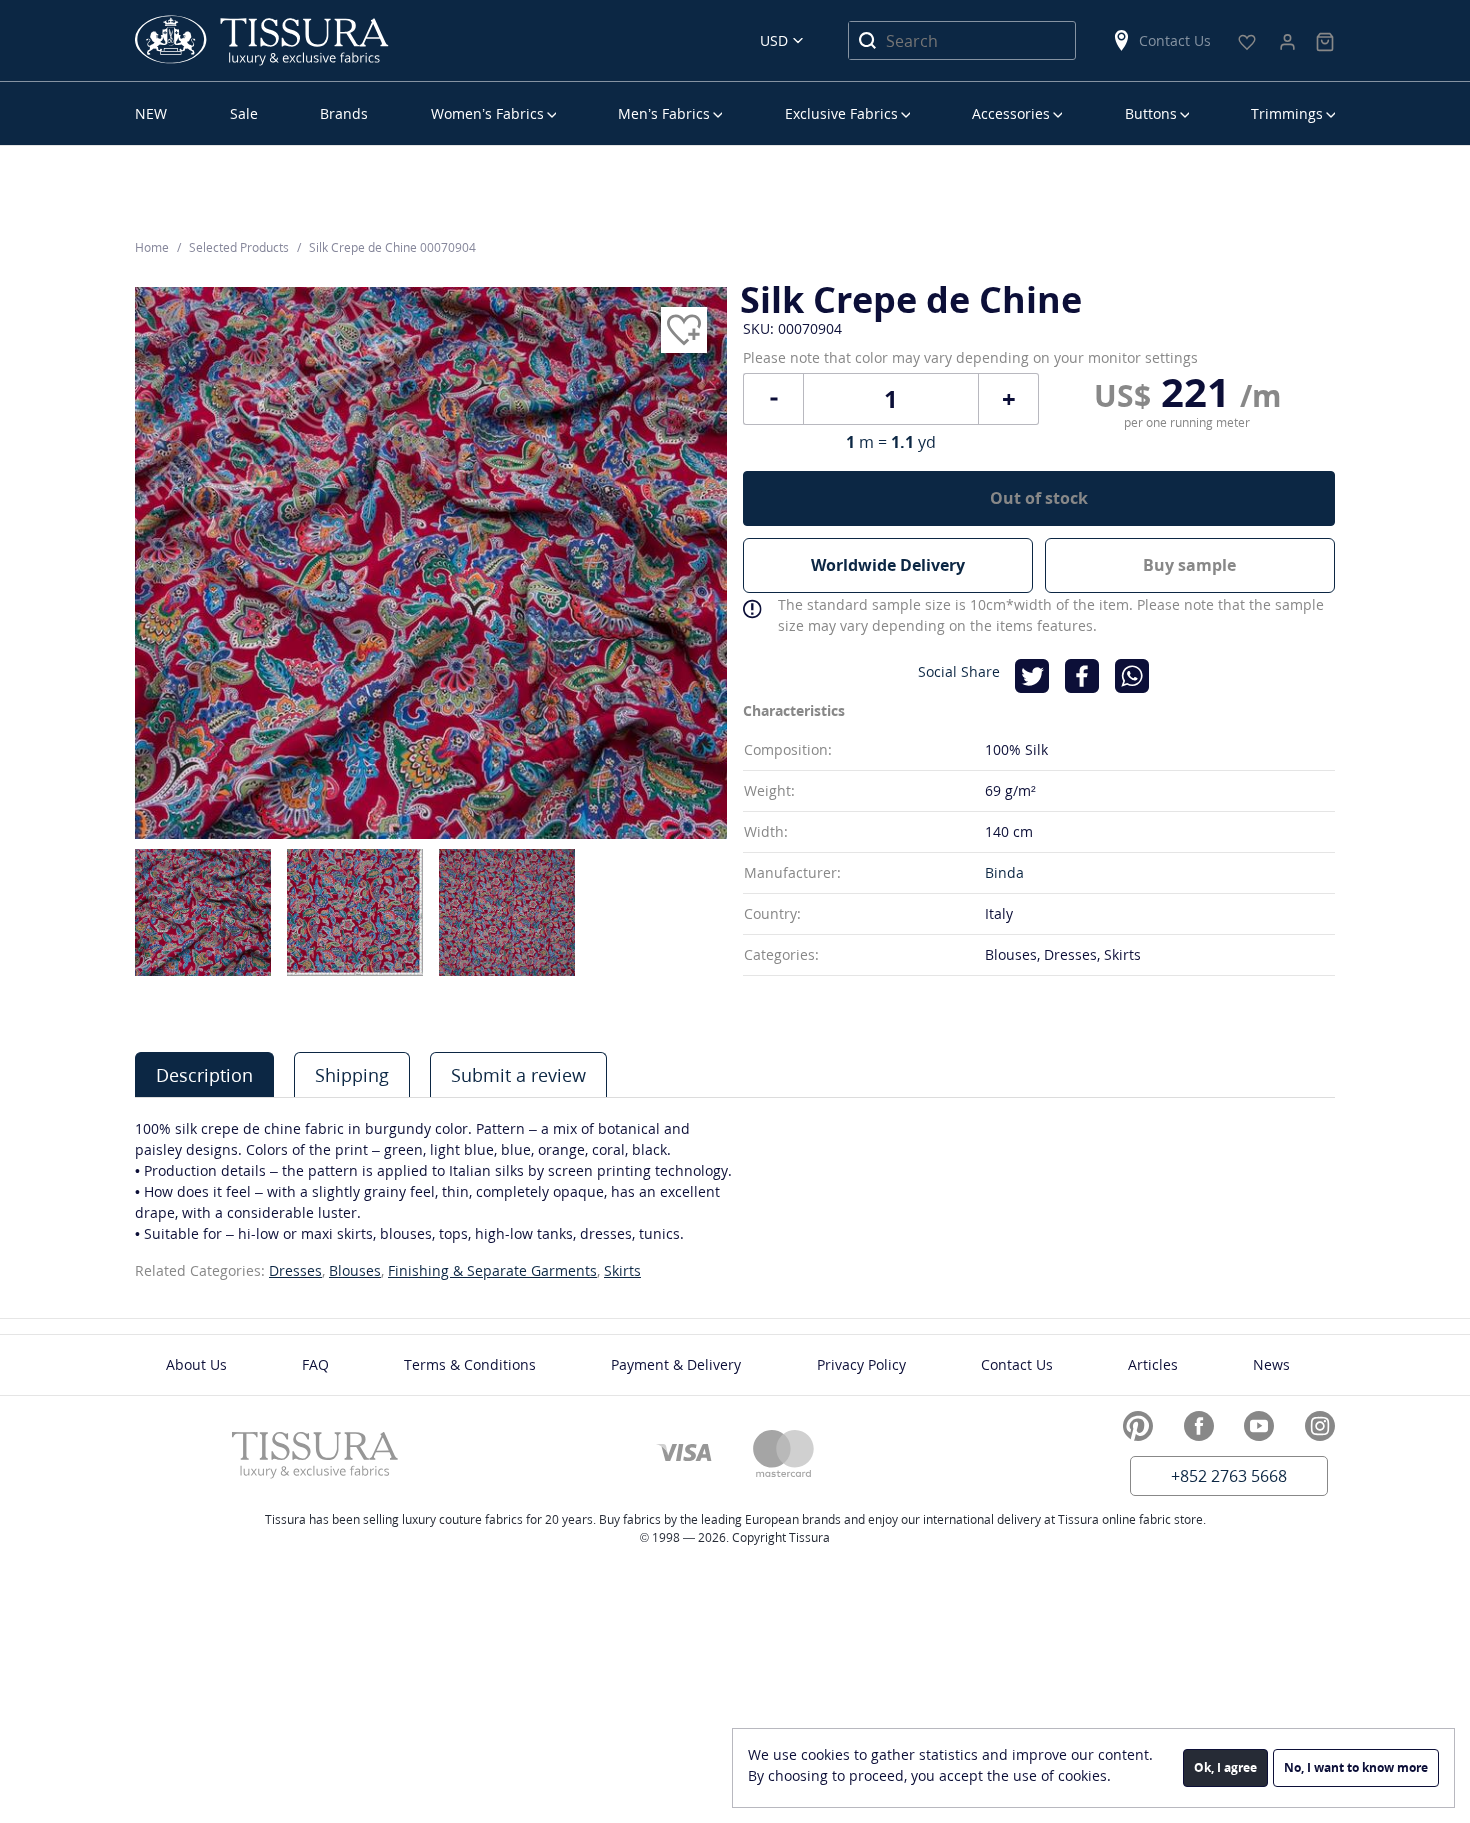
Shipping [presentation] (352, 1075)
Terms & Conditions (470, 1364)
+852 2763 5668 (1229, 1476)
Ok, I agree (1225, 1767)
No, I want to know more (1356, 1767)
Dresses (295, 1270)
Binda (1004, 872)
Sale (244, 113)
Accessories (1011, 113)
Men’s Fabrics (664, 113)
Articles (1153, 1364)
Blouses (355, 1270)
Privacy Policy (861, 1364)
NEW (151, 113)
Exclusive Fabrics (841, 113)
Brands (344, 113)
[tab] (204, 1074)
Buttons (1151, 113)
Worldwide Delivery (888, 565)
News (1271, 1364)
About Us (196, 1364)
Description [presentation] (204, 1075)
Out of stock (1039, 498)
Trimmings (1287, 113)
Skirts (622, 1270)
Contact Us (1175, 40)
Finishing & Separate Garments (492, 1270)
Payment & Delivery (676, 1364)
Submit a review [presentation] (518, 1075)
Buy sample (1189, 565)
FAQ (315, 1364)
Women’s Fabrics (487, 113)
